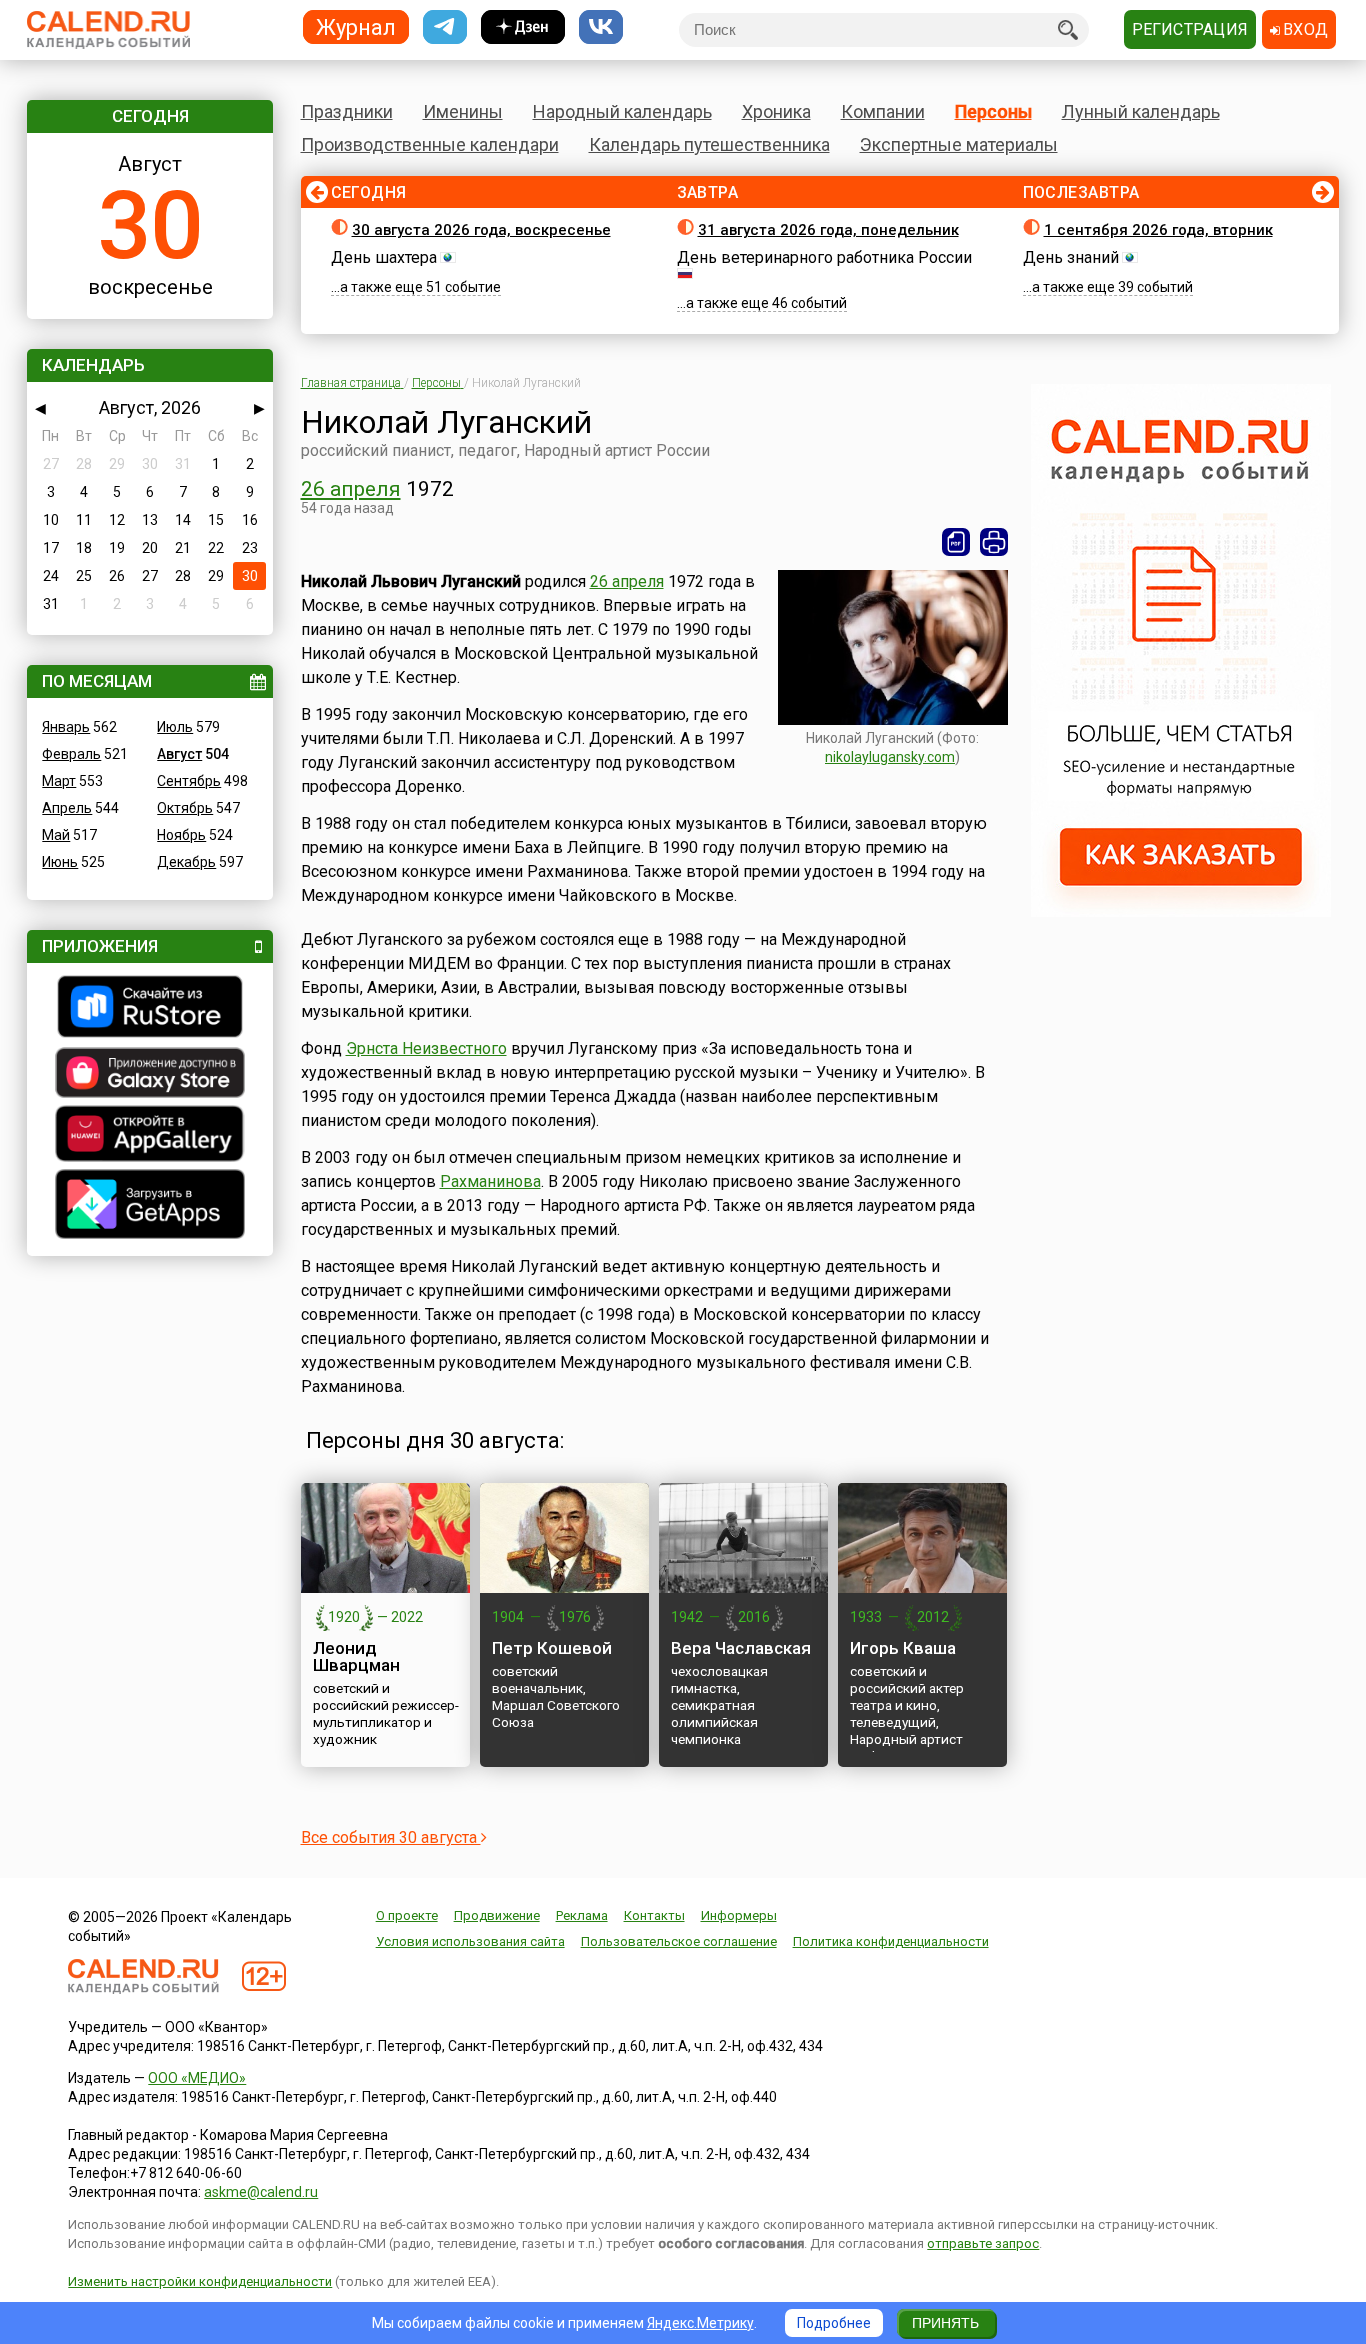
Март (59, 781)
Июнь (60, 862)
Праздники (347, 111)
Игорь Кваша (903, 1648)
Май (56, 835)
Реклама (582, 1915)
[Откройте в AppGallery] (150, 1136)
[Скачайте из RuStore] (150, 1009)
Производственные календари (430, 144)
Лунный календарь (1141, 111)
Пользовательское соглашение (679, 1941)
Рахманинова (490, 1181)
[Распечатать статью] (994, 542)
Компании (883, 111)
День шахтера (384, 257)
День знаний (1071, 257)
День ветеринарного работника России (824, 257)
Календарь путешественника (709, 144)
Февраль (71, 754)
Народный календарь (622, 111)
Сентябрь (189, 781)
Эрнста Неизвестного (426, 1048)
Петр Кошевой (552, 1648)
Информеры (739, 1915)
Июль (175, 727)
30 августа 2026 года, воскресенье (481, 230)
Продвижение (497, 1915)
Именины (463, 111)
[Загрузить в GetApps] (150, 1206)
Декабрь (186, 862)
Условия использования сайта (470, 1941)
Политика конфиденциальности (891, 1941)
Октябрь (185, 808)
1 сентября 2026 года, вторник (1158, 230)
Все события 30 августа (391, 1837)
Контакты (654, 1915)
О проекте (407, 1915)
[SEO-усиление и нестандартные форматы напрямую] (1181, 912)
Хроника (776, 111)
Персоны (993, 111)
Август (179, 754)
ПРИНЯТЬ (945, 2323)
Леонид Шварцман (356, 1656)
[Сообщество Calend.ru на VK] (601, 27)
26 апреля (351, 489)
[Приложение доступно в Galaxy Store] (150, 1075)
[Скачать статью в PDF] (956, 542)
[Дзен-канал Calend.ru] (523, 27)
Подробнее (834, 2323)
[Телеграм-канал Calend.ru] (445, 27)
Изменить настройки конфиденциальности (200, 2281)
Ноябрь (181, 835)
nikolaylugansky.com (890, 757)
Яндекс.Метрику (700, 2323)
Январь (66, 727)
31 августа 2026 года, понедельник (828, 230)
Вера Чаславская (741, 1648)
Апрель (67, 808)
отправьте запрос (983, 2243)
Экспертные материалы (959, 144)
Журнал (356, 26)
